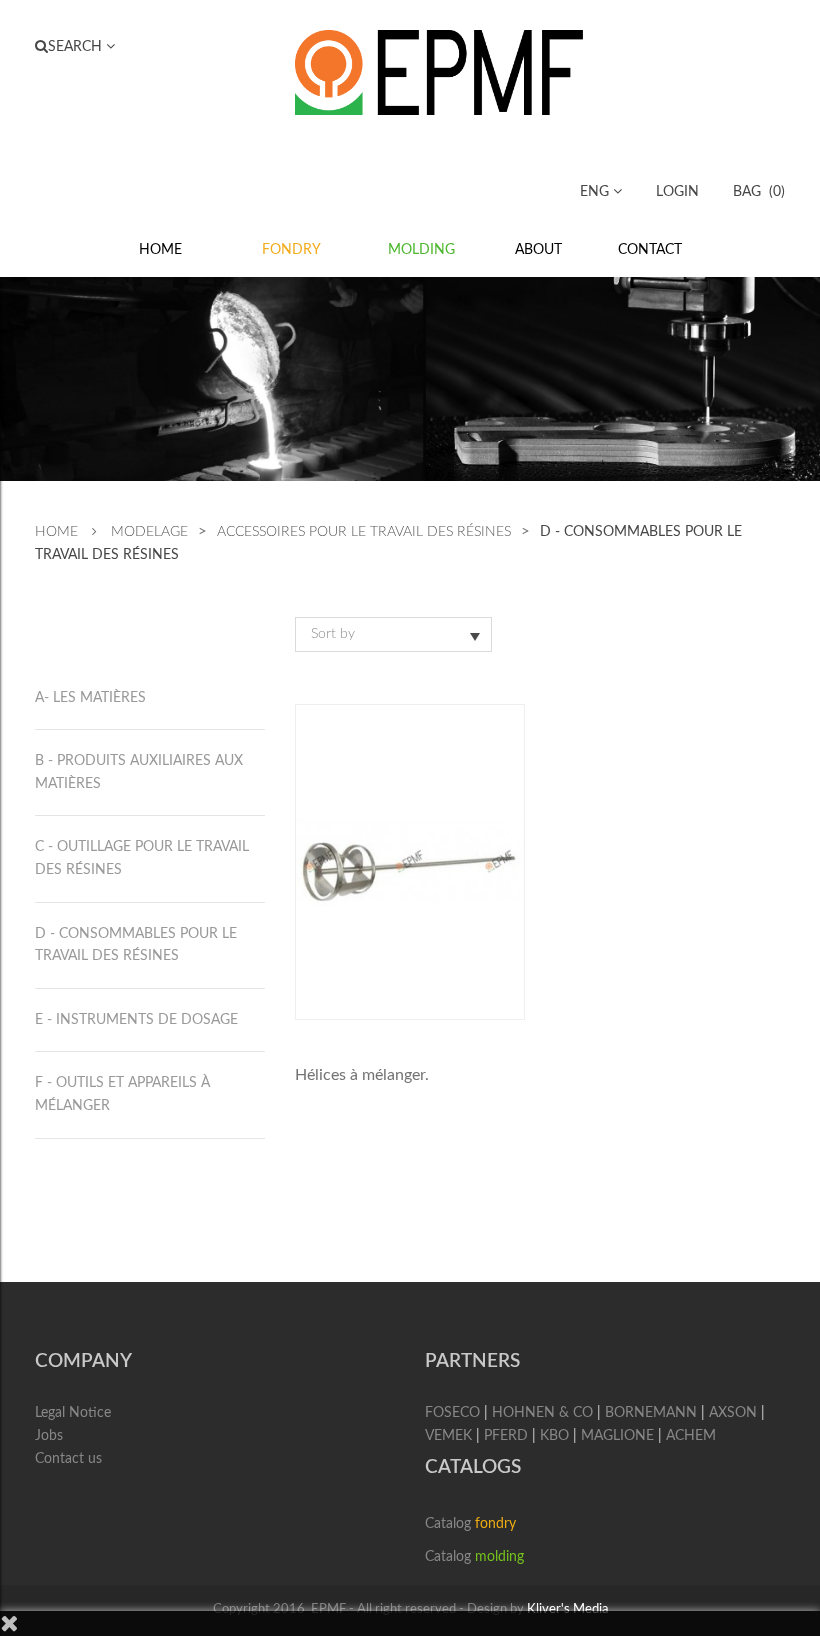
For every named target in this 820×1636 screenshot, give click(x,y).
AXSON (733, 1413)
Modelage (149, 532)
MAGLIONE (617, 1436)
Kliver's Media (567, 1609)
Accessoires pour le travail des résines (364, 532)
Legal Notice (73, 1413)
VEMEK (448, 1436)
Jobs (49, 1436)
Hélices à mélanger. (362, 1075)
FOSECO (452, 1413)
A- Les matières (90, 698)
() (759, 192)
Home (56, 532)
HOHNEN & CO (542, 1413)
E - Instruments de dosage (136, 1020)
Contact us (68, 1459)
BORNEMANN (651, 1413)
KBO (554, 1436)
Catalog (470, 1524)
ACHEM (691, 1436)
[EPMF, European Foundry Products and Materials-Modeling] (439, 71)
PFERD (506, 1436)
